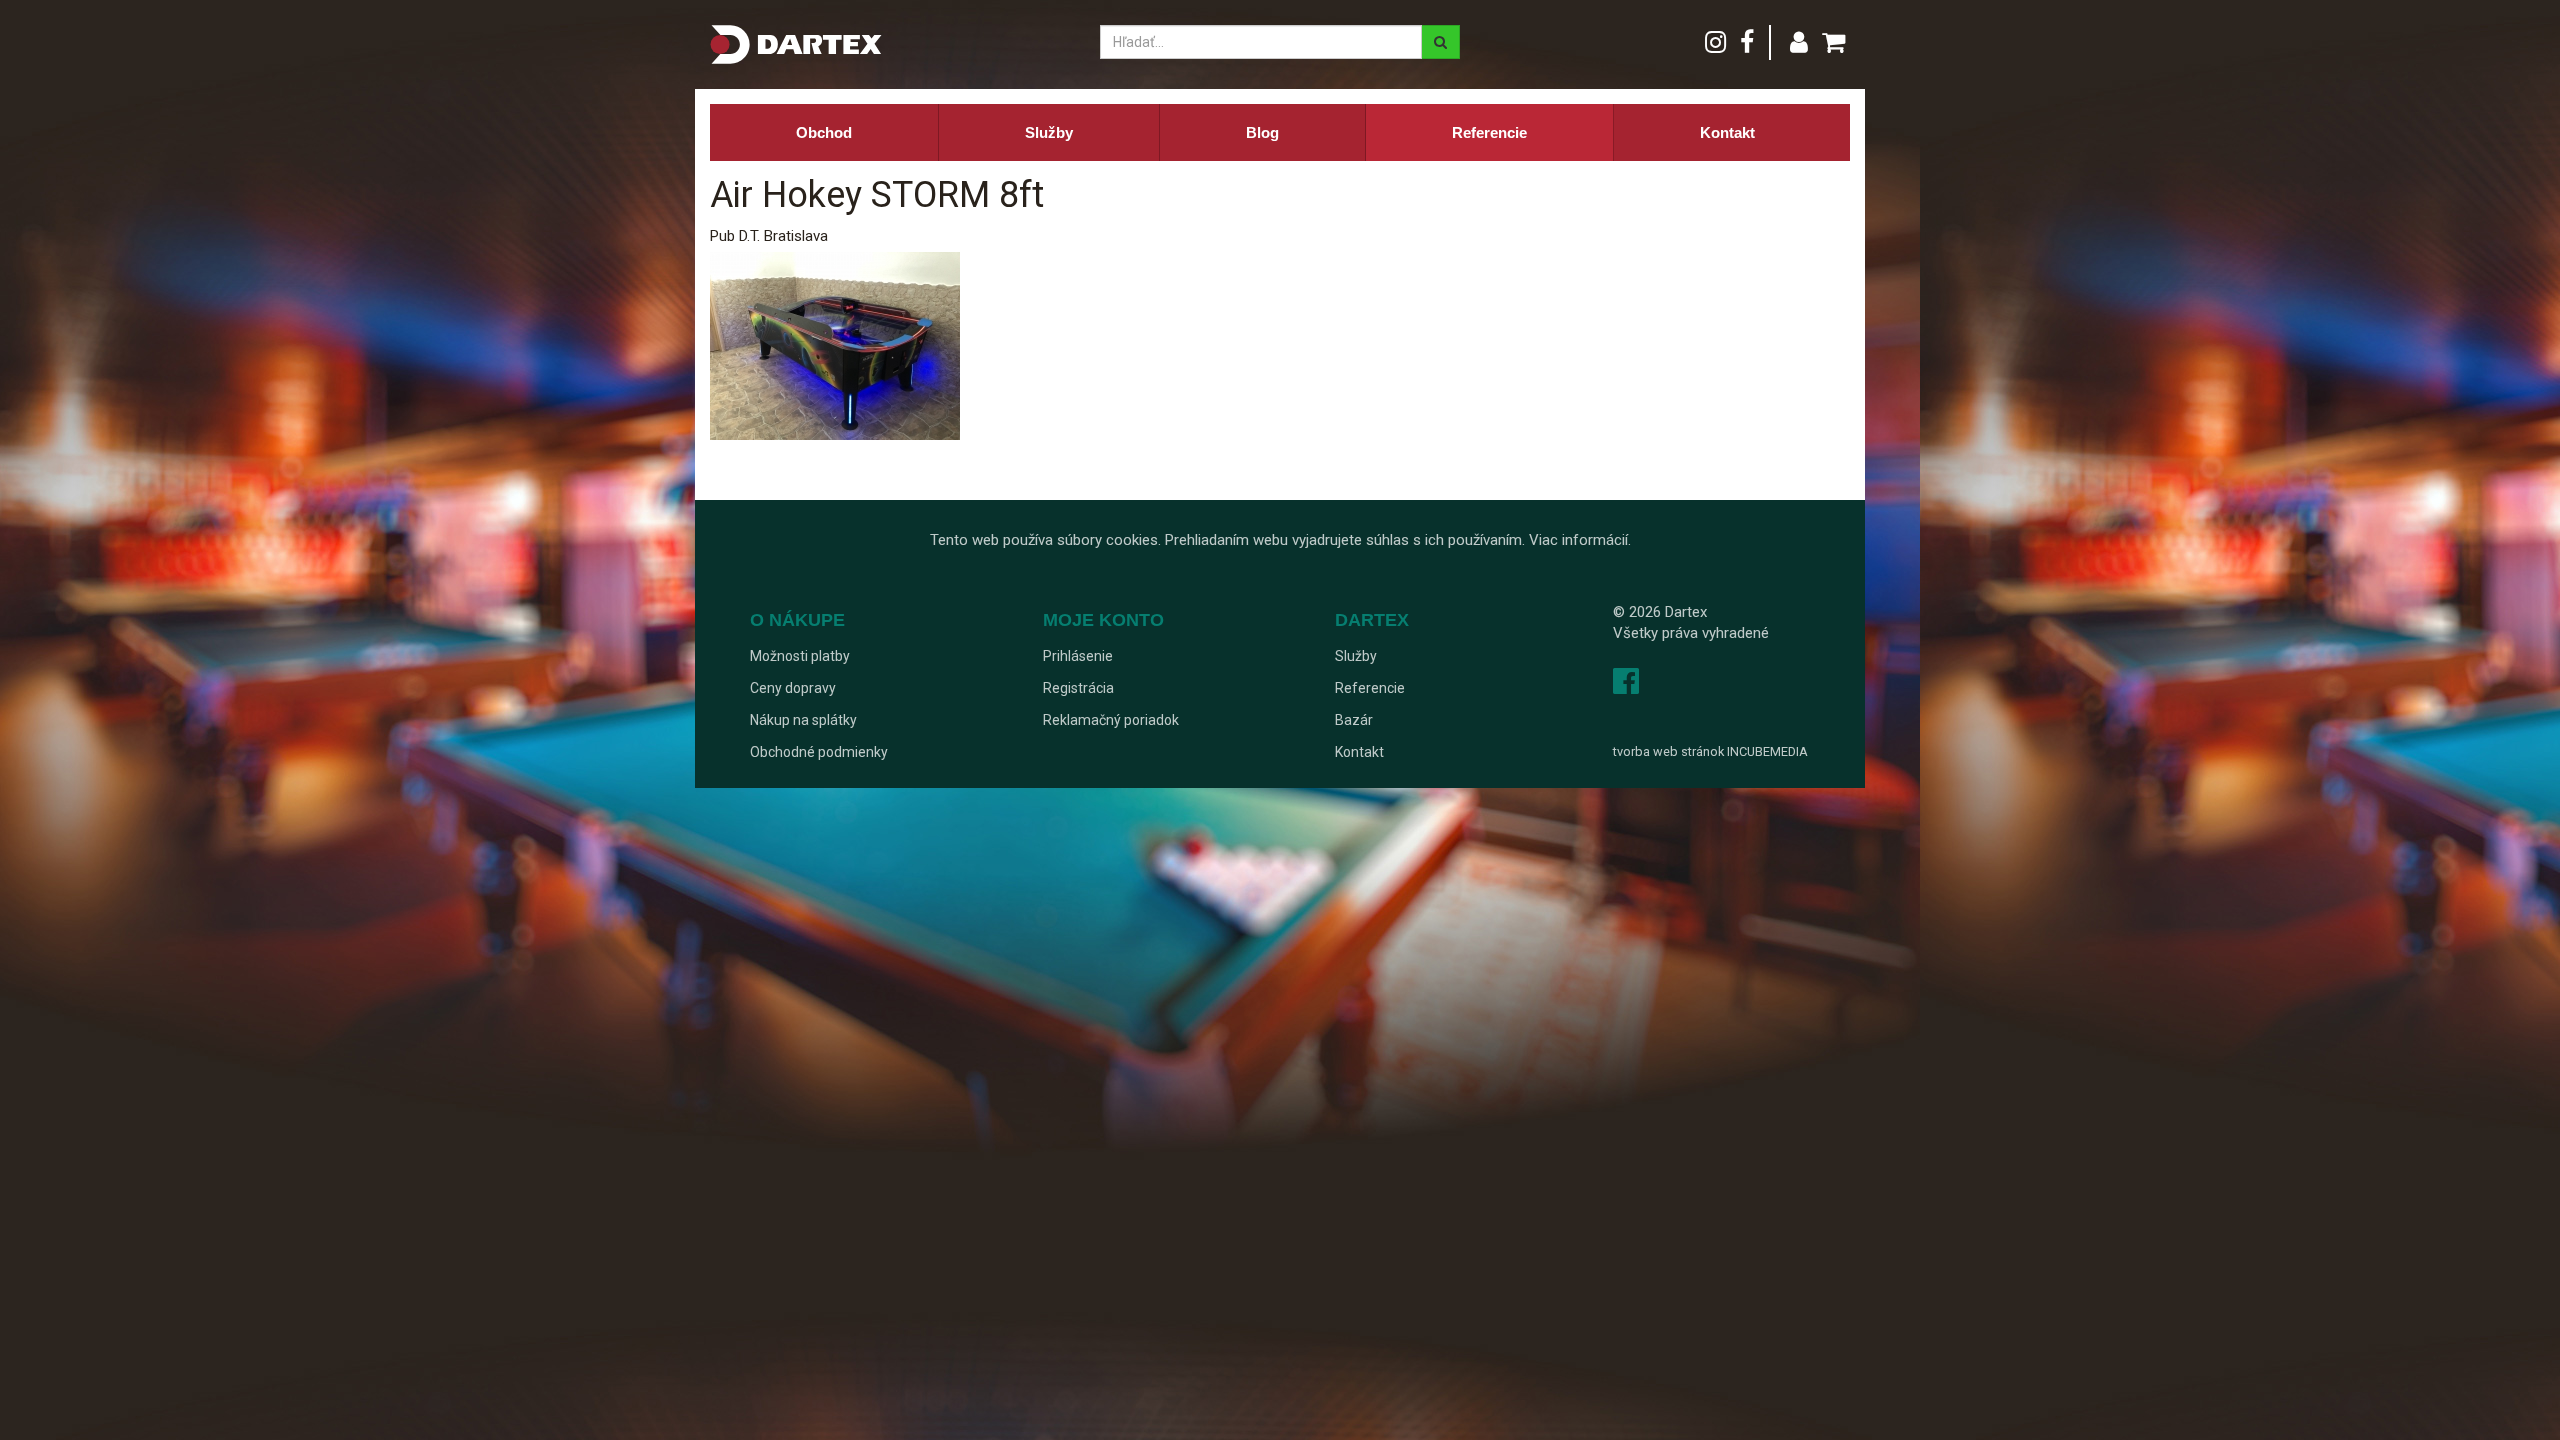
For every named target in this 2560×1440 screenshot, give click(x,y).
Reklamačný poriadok (1111, 720)
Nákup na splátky (803, 720)
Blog (1262, 132)
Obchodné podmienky (819, 752)
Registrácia (1078, 688)
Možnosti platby (800, 656)
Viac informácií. (1580, 540)
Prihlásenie (1078, 656)
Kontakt (1727, 132)
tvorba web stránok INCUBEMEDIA (1710, 751)
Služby (1049, 132)
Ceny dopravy (793, 688)
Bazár (1354, 720)
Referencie (1489, 132)
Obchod (824, 132)
